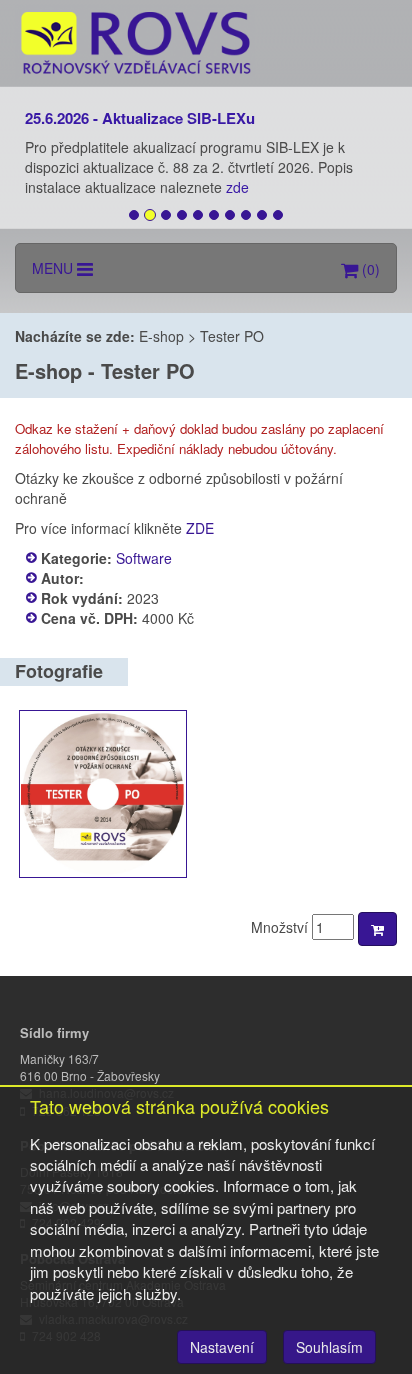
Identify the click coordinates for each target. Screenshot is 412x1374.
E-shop (161, 336)
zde (239, 187)
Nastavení (222, 1347)
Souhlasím (329, 1347)
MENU (54, 268)
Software (144, 558)
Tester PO (232, 336)
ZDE (200, 528)
